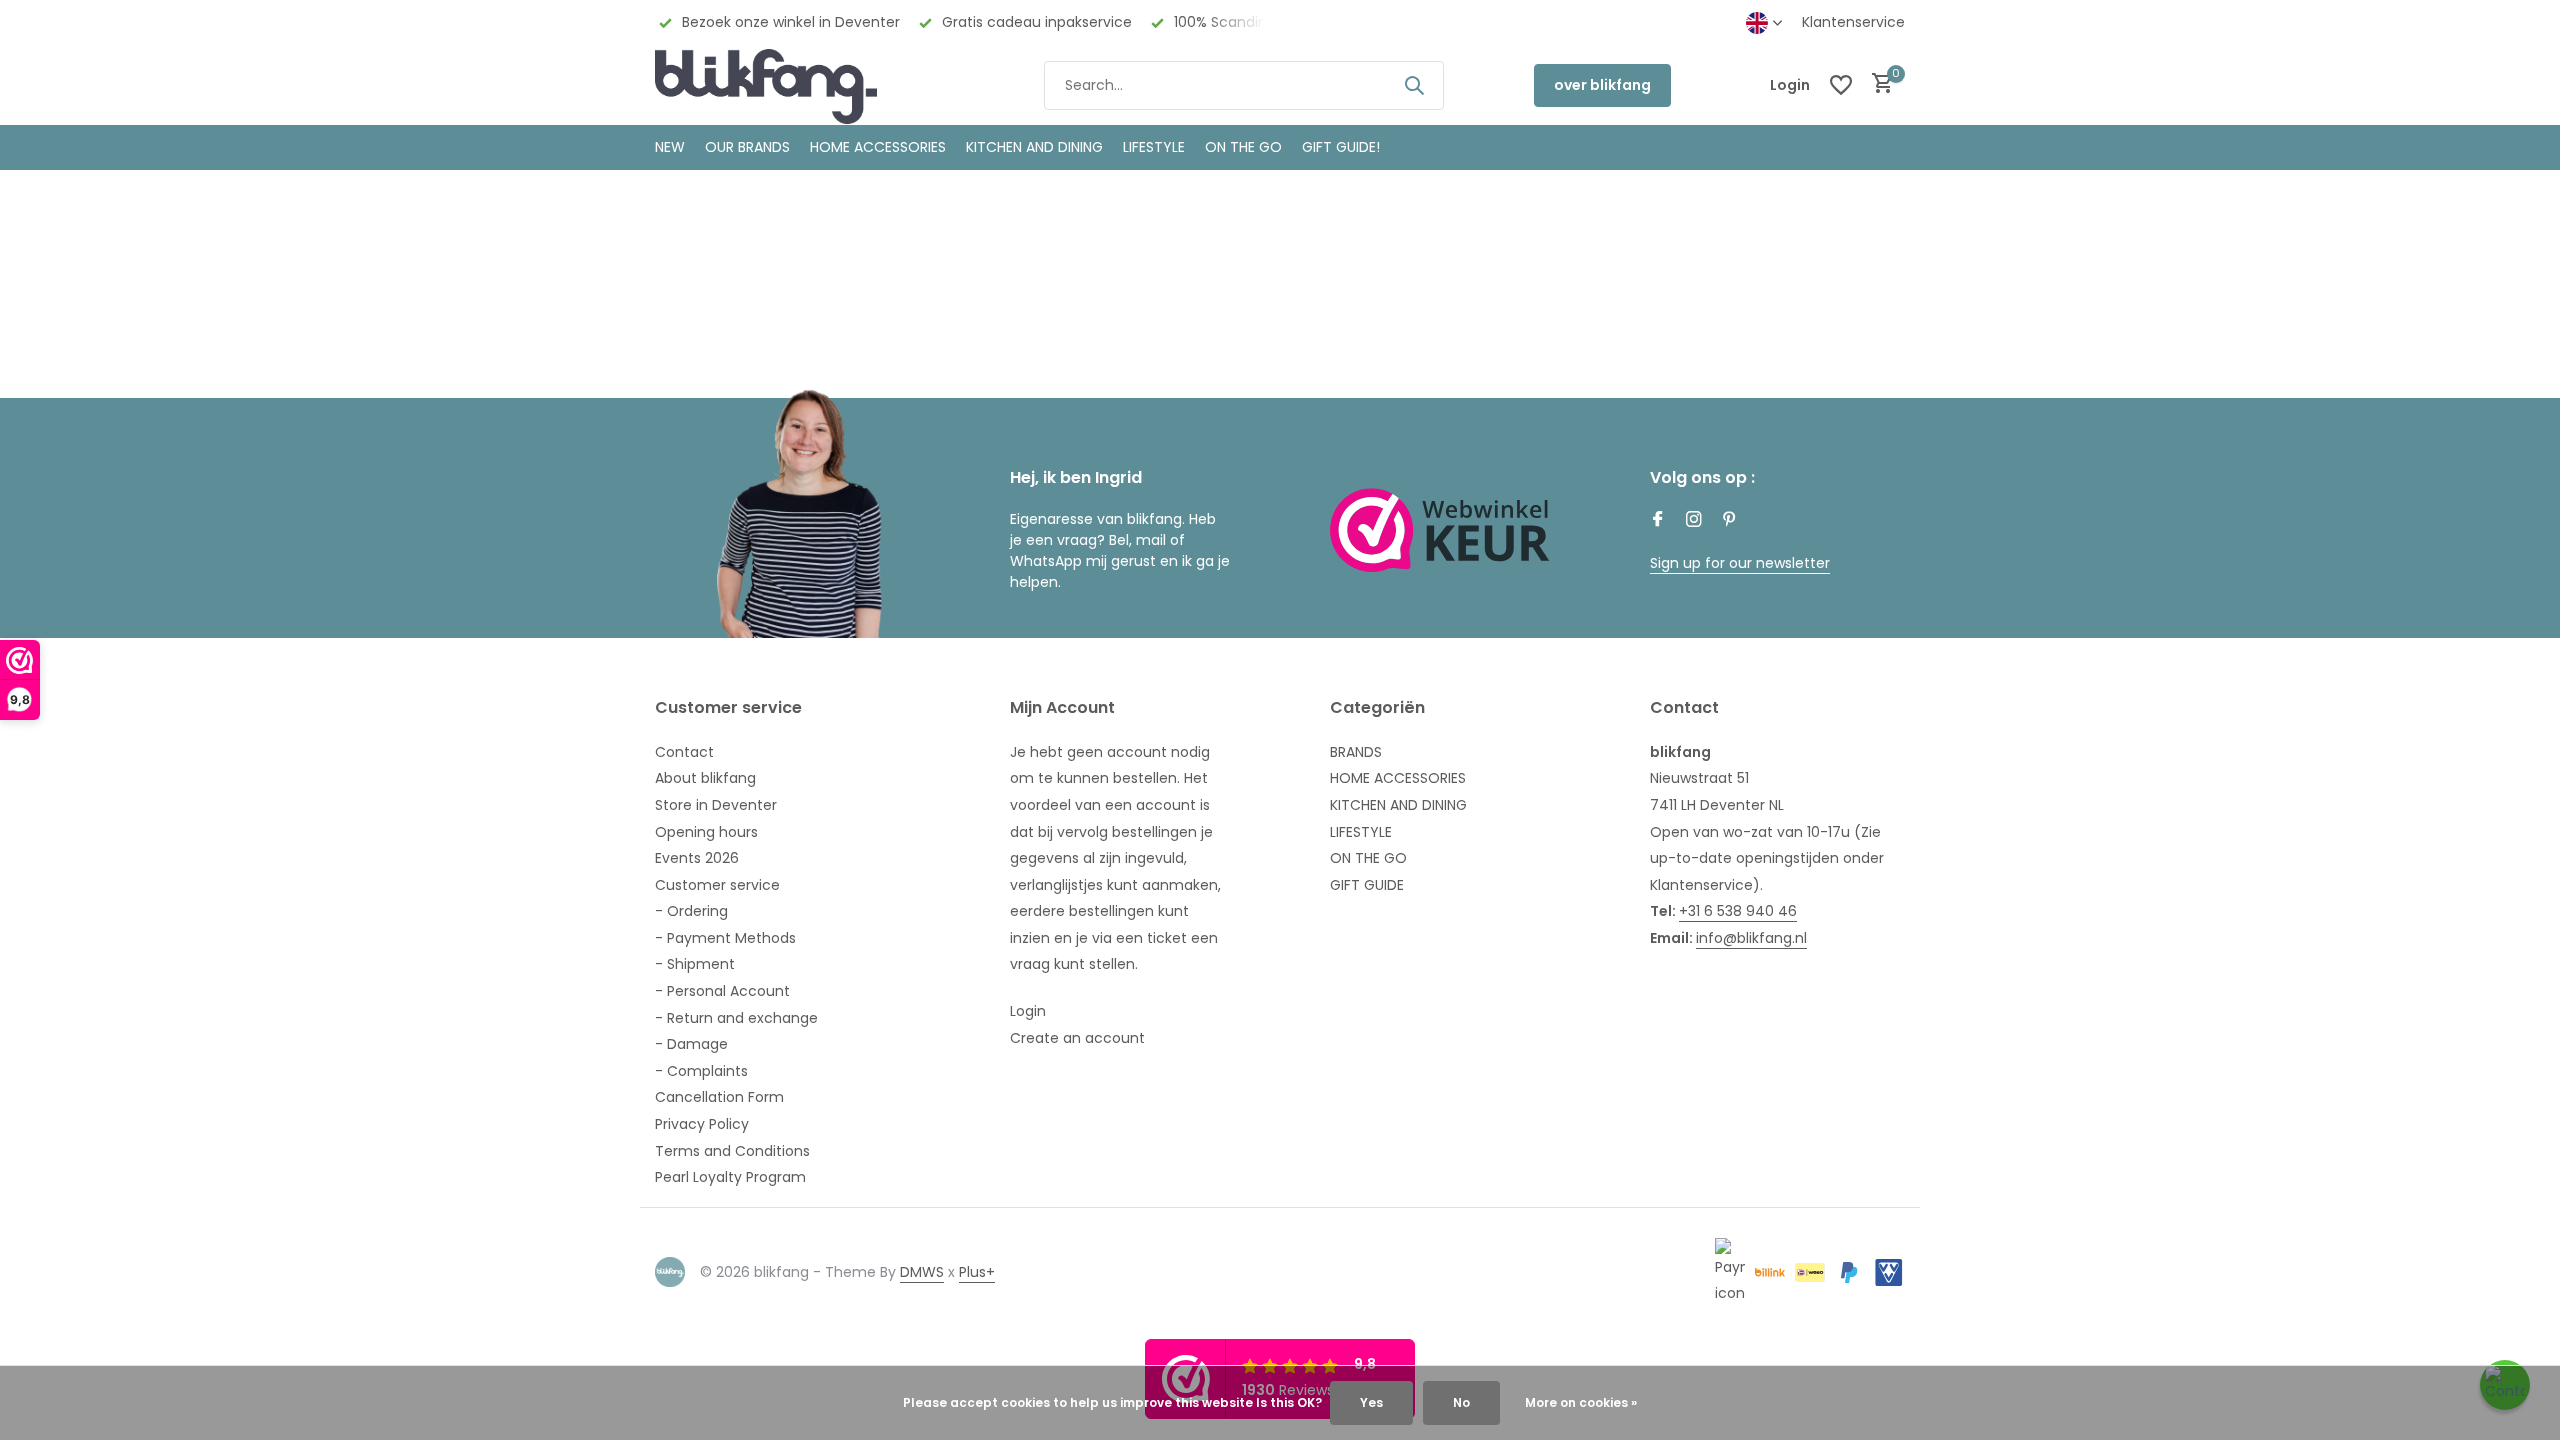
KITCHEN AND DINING (1034, 147)
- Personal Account (722, 991)
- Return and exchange (736, 1018)
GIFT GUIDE (1367, 885)
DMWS (922, 1272)
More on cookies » (1581, 1402)
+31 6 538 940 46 (1738, 911)
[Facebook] (1658, 521)
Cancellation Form (719, 1097)
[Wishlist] (1841, 85)
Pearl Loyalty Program (730, 1177)
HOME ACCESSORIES (878, 147)
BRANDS (1356, 752)
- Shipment (695, 964)
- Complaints (701, 1071)
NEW (670, 147)
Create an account (1077, 1038)
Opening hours (706, 832)
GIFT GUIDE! (1341, 147)
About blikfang (705, 778)
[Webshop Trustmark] (1440, 530)
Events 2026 (697, 858)
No (1461, 1402)
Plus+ (977, 1272)
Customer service (717, 885)
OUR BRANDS (747, 147)
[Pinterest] (1730, 521)
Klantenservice (1853, 22)
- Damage (691, 1044)
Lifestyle (1154, 147)
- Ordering (691, 911)
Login (1028, 1011)
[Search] (1414, 85)
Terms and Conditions (732, 1151)
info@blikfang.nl (1751, 938)
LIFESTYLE (1361, 832)
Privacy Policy (702, 1124)
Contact (684, 752)
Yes (1371, 1402)
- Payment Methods (725, 938)
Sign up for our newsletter (1740, 563)
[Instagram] (1694, 521)
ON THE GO (1243, 147)
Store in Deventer (716, 805)
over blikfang (1602, 85)
